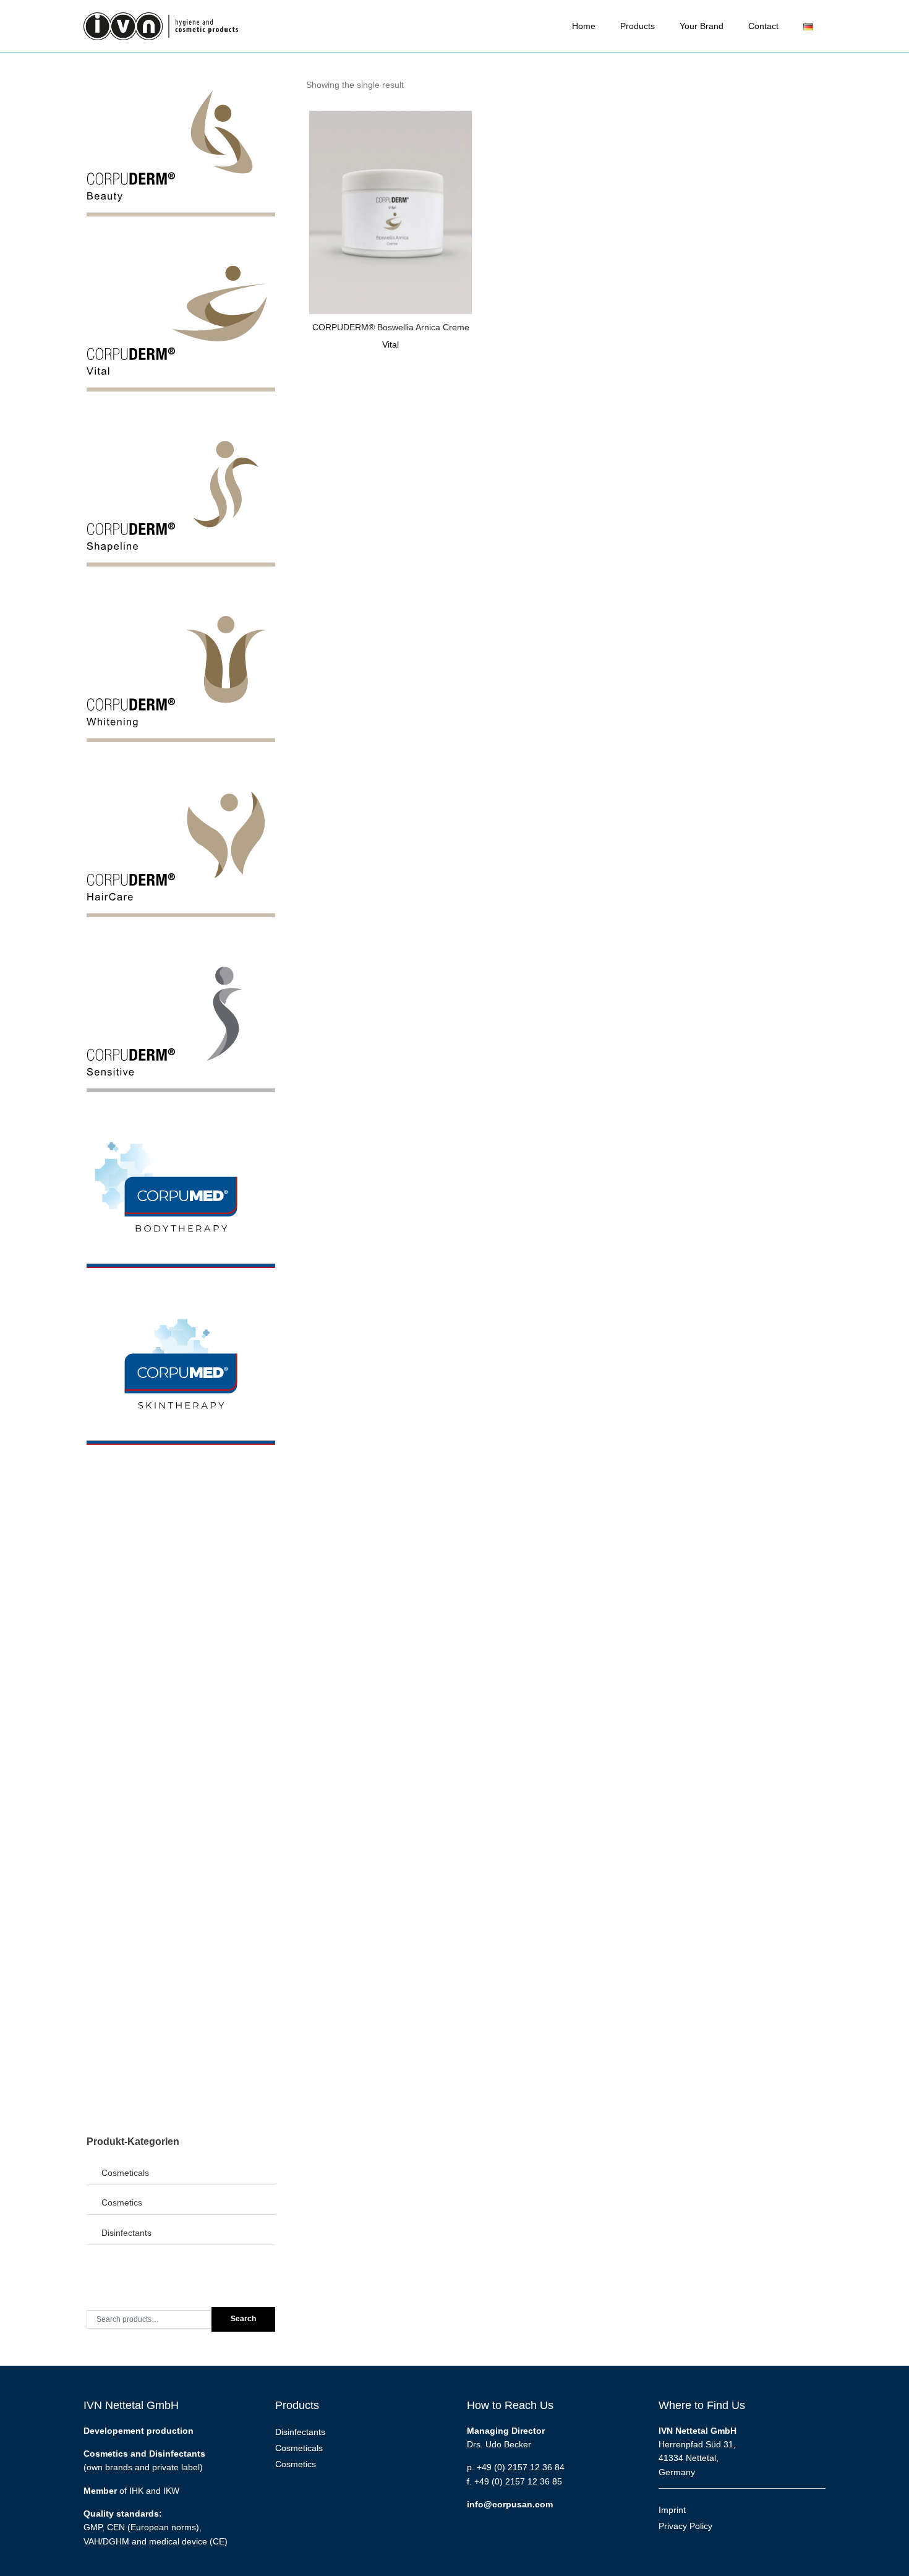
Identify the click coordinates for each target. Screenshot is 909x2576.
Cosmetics (122, 2202)
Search (243, 2319)
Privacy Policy (685, 2526)
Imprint (672, 2510)
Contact (763, 26)
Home (584, 26)
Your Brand (702, 26)
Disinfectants (126, 2233)
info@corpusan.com (510, 2504)
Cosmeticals (125, 2173)
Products (638, 26)
